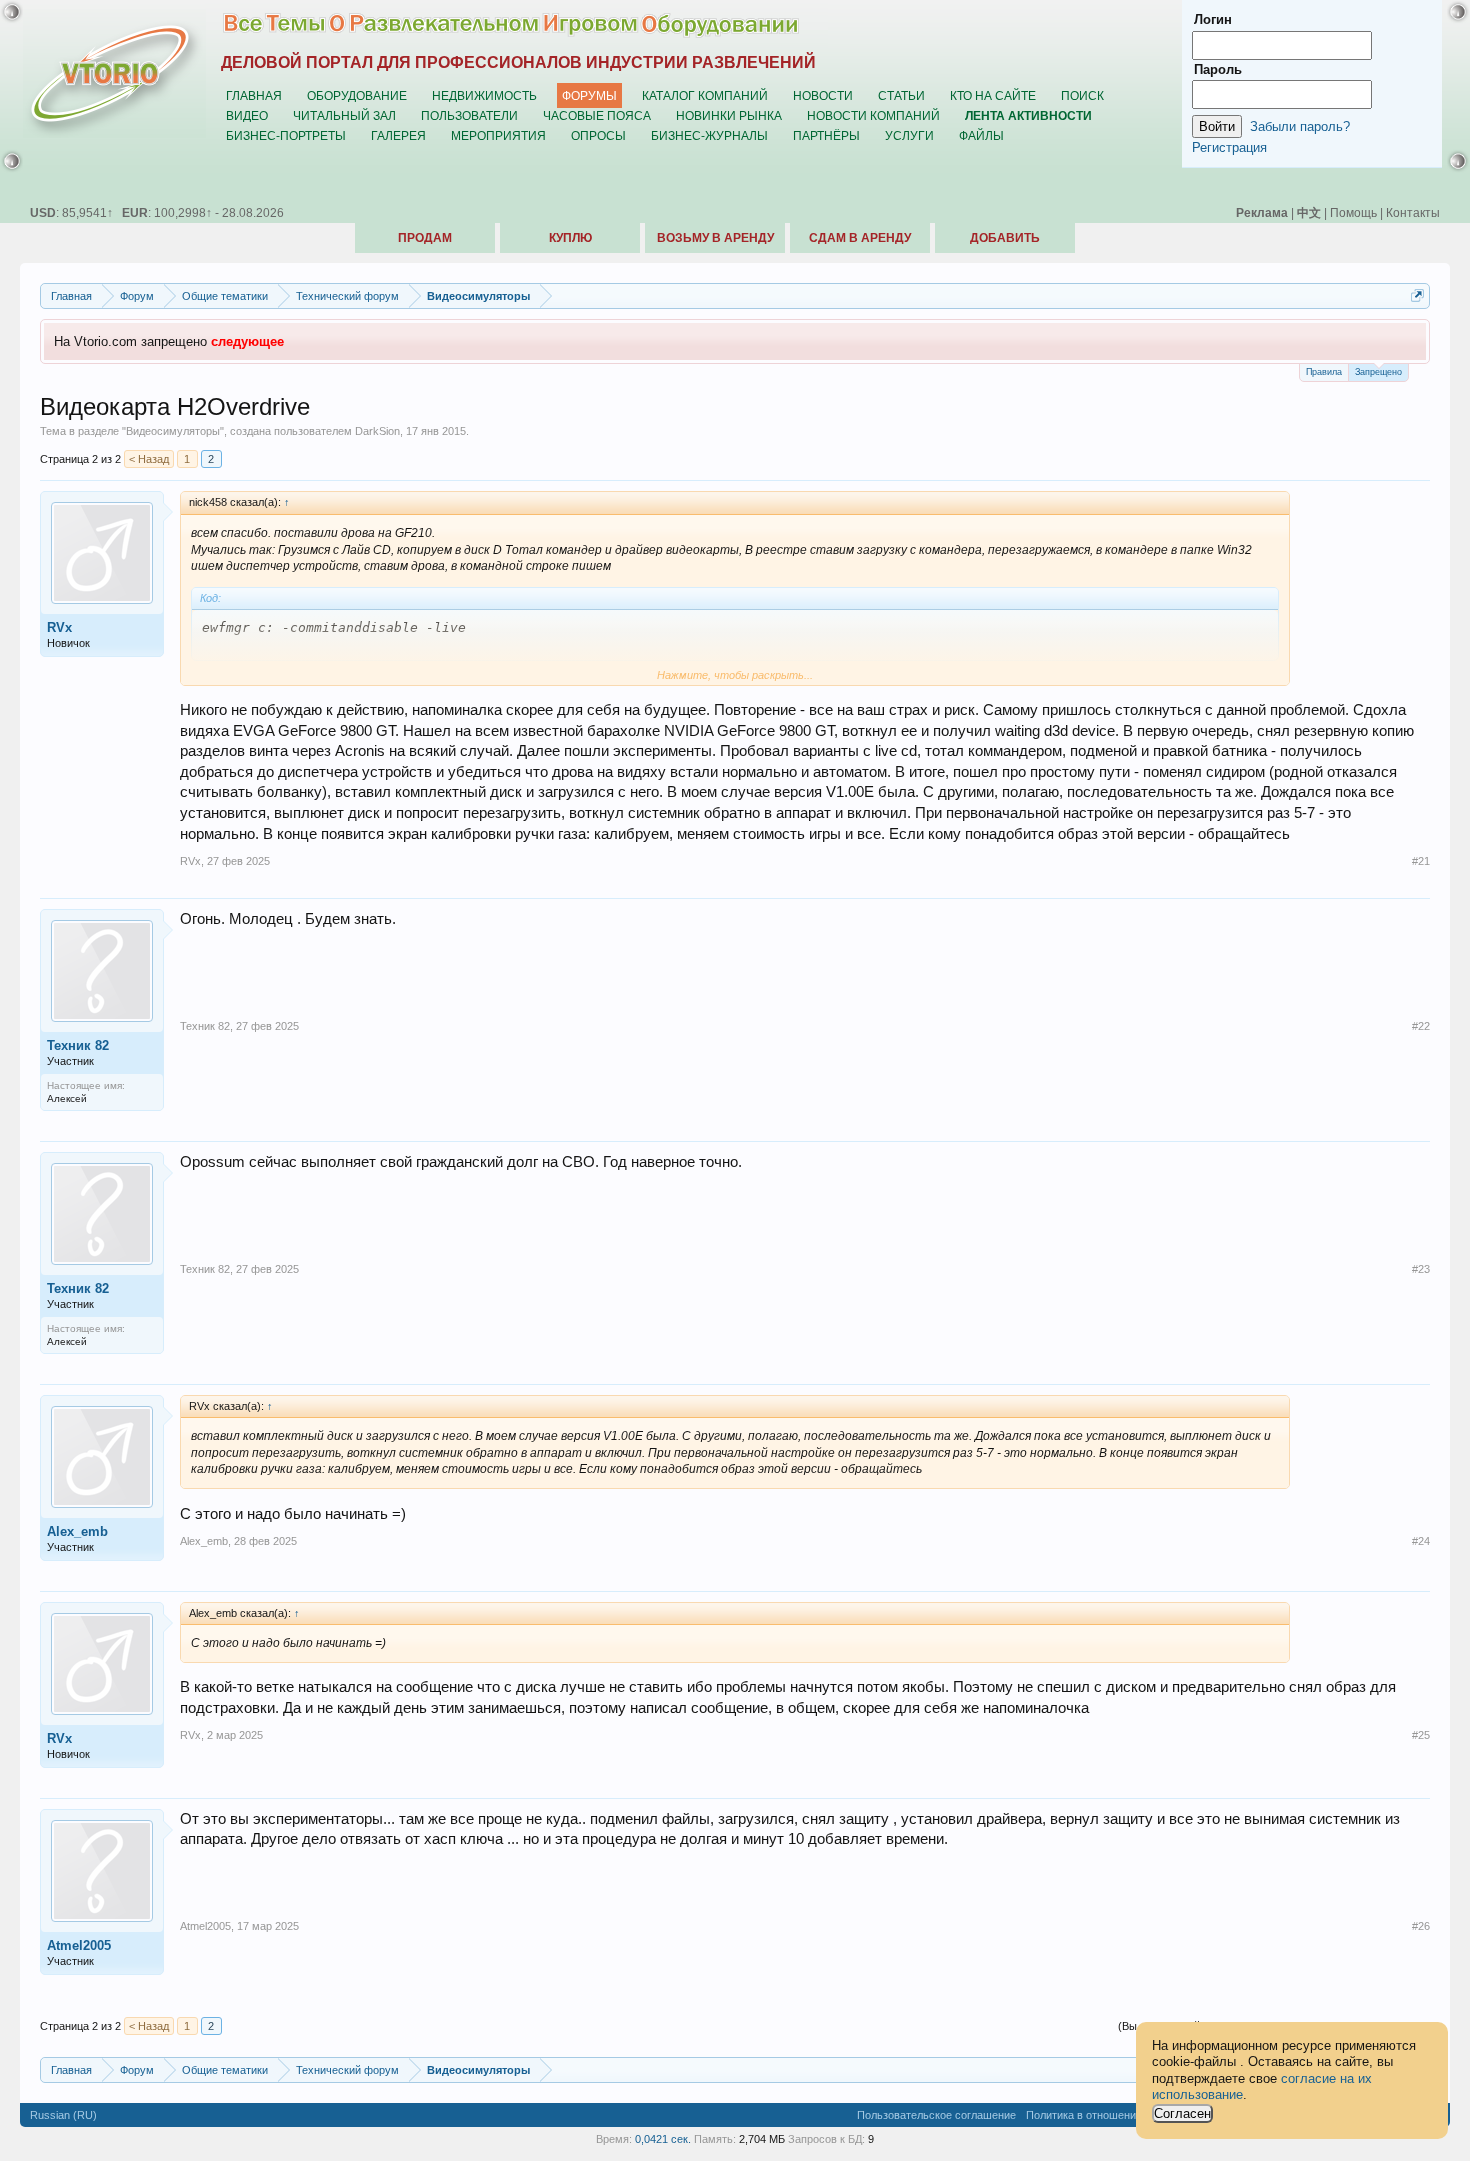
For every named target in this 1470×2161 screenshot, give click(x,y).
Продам (425, 238)
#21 (1421, 861)
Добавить (1005, 238)
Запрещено (1378, 372)
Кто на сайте (993, 95)
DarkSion (377, 431)
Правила (1324, 372)
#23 (1421, 1269)
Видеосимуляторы (173, 431)
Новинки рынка (729, 115)
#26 (1421, 1926)
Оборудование (357, 95)
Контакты (1413, 212)
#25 (1421, 1735)
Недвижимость (484, 95)
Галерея (398, 135)
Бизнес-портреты (286, 135)
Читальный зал (344, 115)
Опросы (598, 135)
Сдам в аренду (860, 238)
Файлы (981, 135)
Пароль (1218, 69)
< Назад (149, 459)
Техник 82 (78, 1045)
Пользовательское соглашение (936, 2115)
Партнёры (826, 135)
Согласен (1182, 2113)
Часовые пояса (597, 115)
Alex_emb (77, 1531)
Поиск (1082, 95)
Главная (254, 95)
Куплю (570, 238)
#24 (1421, 1541)
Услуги (909, 135)
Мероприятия (498, 135)
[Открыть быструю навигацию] (1417, 295)
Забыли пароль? (1300, 126)
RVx (59, 627)
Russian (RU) (63, 2115)
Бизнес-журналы (709, 135)
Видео (247, 115)
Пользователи (469, 115)
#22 (1421, 1026)
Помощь (1353, 212)
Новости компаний (873, 115)
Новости (823, 95)
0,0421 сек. (663, 2139)
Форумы (589, 95)
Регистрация (1229, 147)
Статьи (901, 95)
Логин (1213, 19)
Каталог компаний (705, 95)
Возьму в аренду (715, 238)
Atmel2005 (79, 1945)
